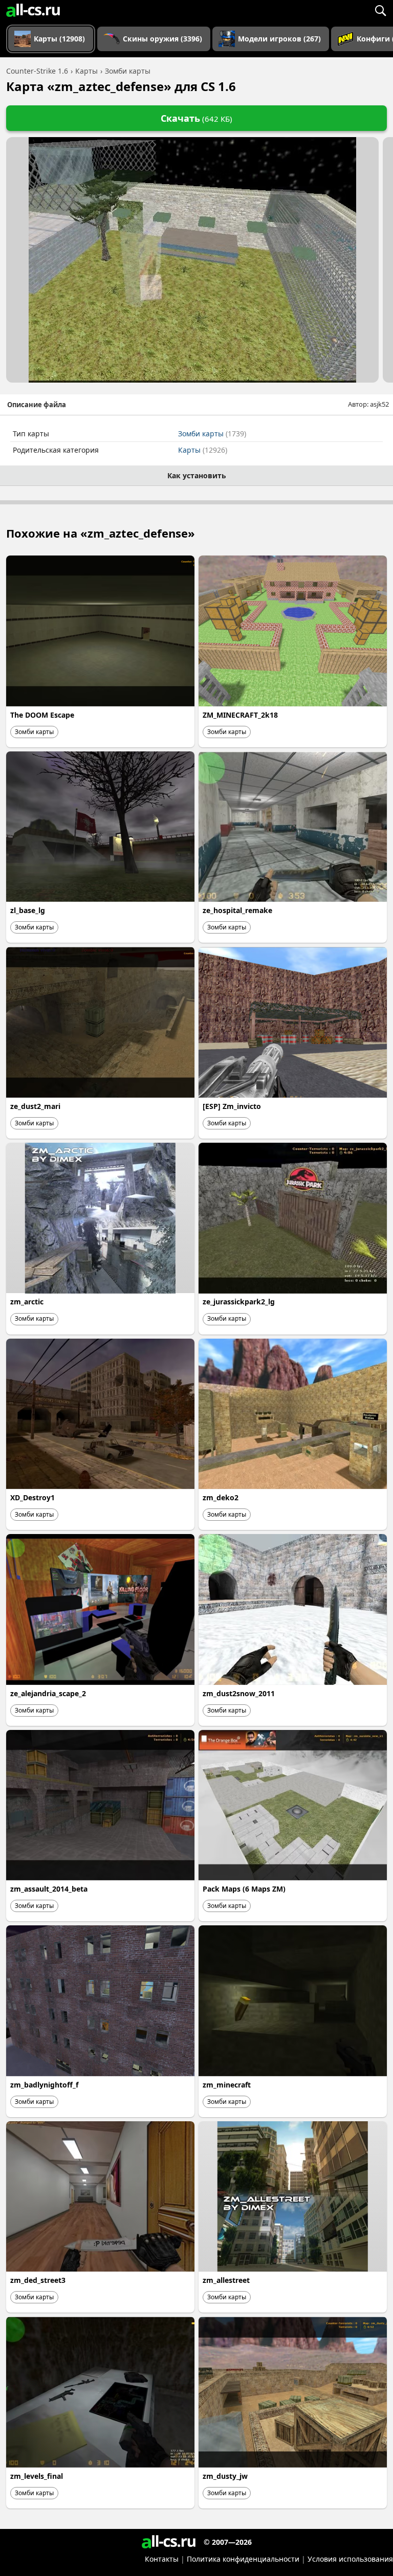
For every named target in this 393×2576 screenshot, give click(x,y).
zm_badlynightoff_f (44, 2085)
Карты (203, 450)
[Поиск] (380, 10)
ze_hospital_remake (237, 910)
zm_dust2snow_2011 (239, 1693)
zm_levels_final (37, 2476)
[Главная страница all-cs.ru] (33, 10)
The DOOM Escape (42, 715)
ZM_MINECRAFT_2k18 (240, 715)
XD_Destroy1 (32, 1497)
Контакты (162, 2559)
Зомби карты (212, 434)
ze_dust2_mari (35, 1106)
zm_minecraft (227, 2085)
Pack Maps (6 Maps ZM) (244, 1889)
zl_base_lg (28, 910)
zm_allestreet (226, 2280)
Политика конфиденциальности (243, 2559)
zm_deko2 (221, 1497)
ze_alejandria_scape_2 (48, 1693)
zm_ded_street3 (38, 2280)
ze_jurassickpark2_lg (239, 1302)
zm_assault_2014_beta (49, 1889)
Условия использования (350, 2559)
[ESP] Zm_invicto (232, 1106)
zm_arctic (27, 1302)
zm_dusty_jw (225, 2476)
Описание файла (37, 405)
